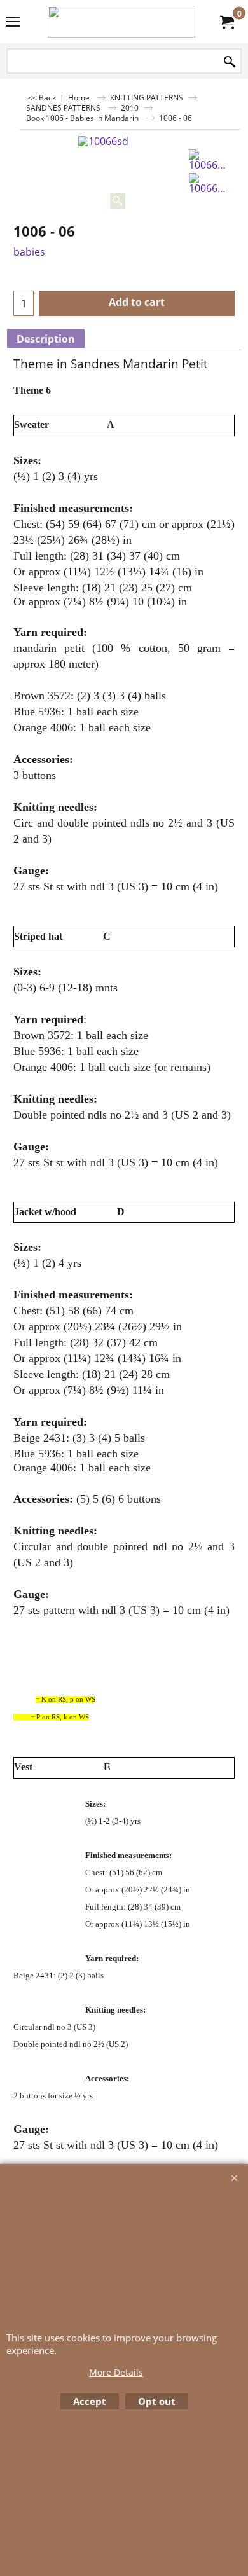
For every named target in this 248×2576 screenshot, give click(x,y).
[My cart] (226, 22)
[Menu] (13, 23)
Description (46, 339)
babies (29, 252)
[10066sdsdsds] (209, 183)
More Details (116, 2372)
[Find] (230, 62)
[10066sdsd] (209, 160)
